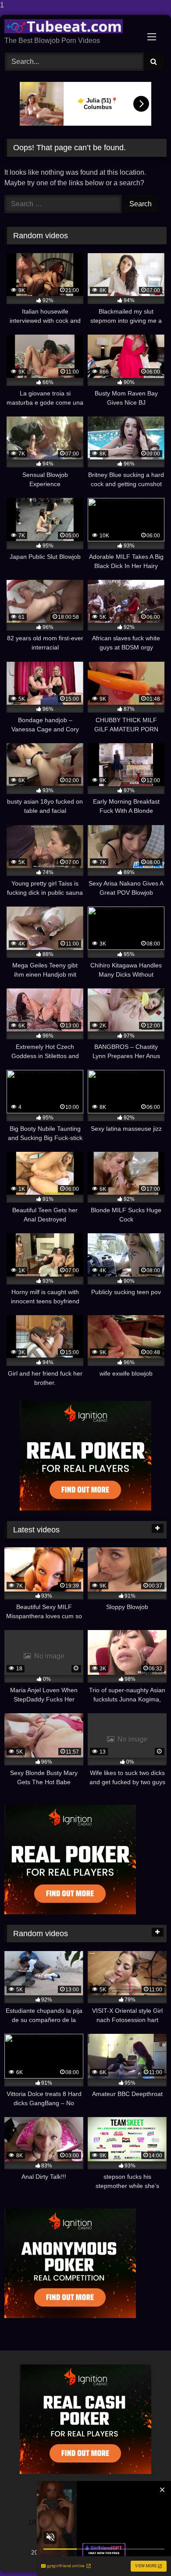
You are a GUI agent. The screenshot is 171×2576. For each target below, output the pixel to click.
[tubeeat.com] (70, 26)
